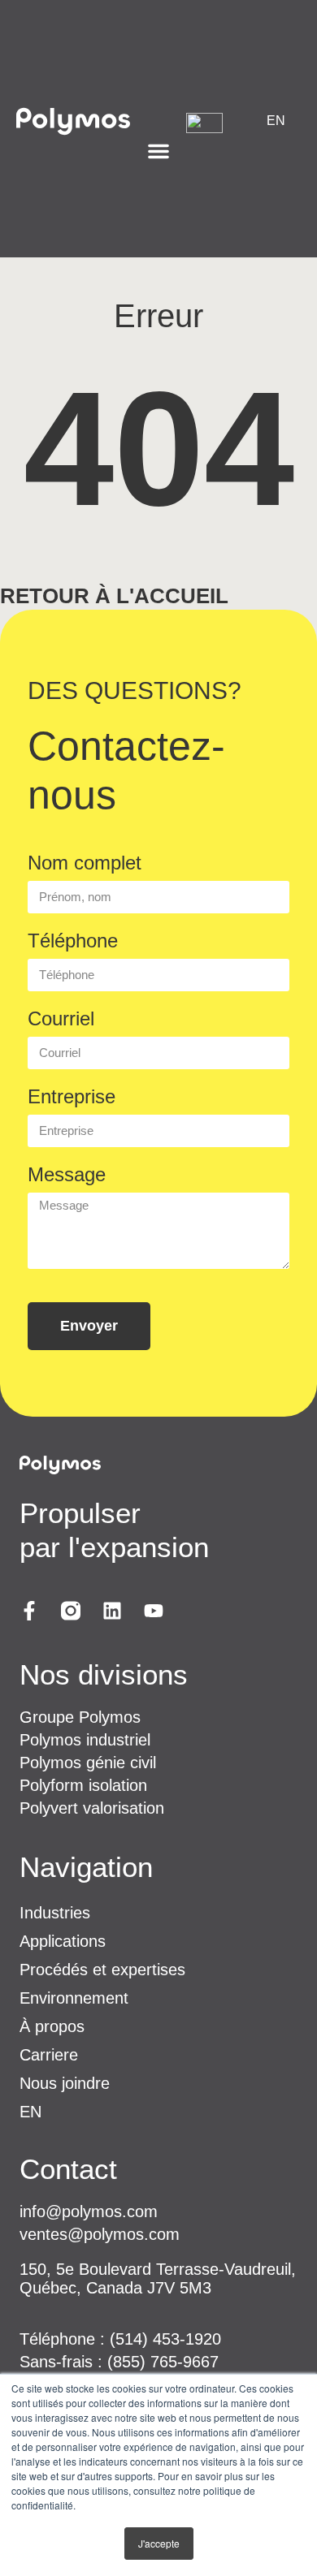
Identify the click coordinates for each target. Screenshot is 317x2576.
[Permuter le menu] (158, 151)
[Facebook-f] (29, 1612)
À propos (52, 2026)
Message (67, 1174)
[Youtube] (154, 1612)
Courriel (61, 1018)
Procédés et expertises (102, 1970)
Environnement (74, 1998)
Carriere (49, 2055)
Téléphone (73, 941)
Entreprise (72, 1096)
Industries (55, 1913)
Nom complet (85, 863)
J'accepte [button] (159, 2543)
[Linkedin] (112, 1612)
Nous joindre (65, 2083)
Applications (63, 1941)
